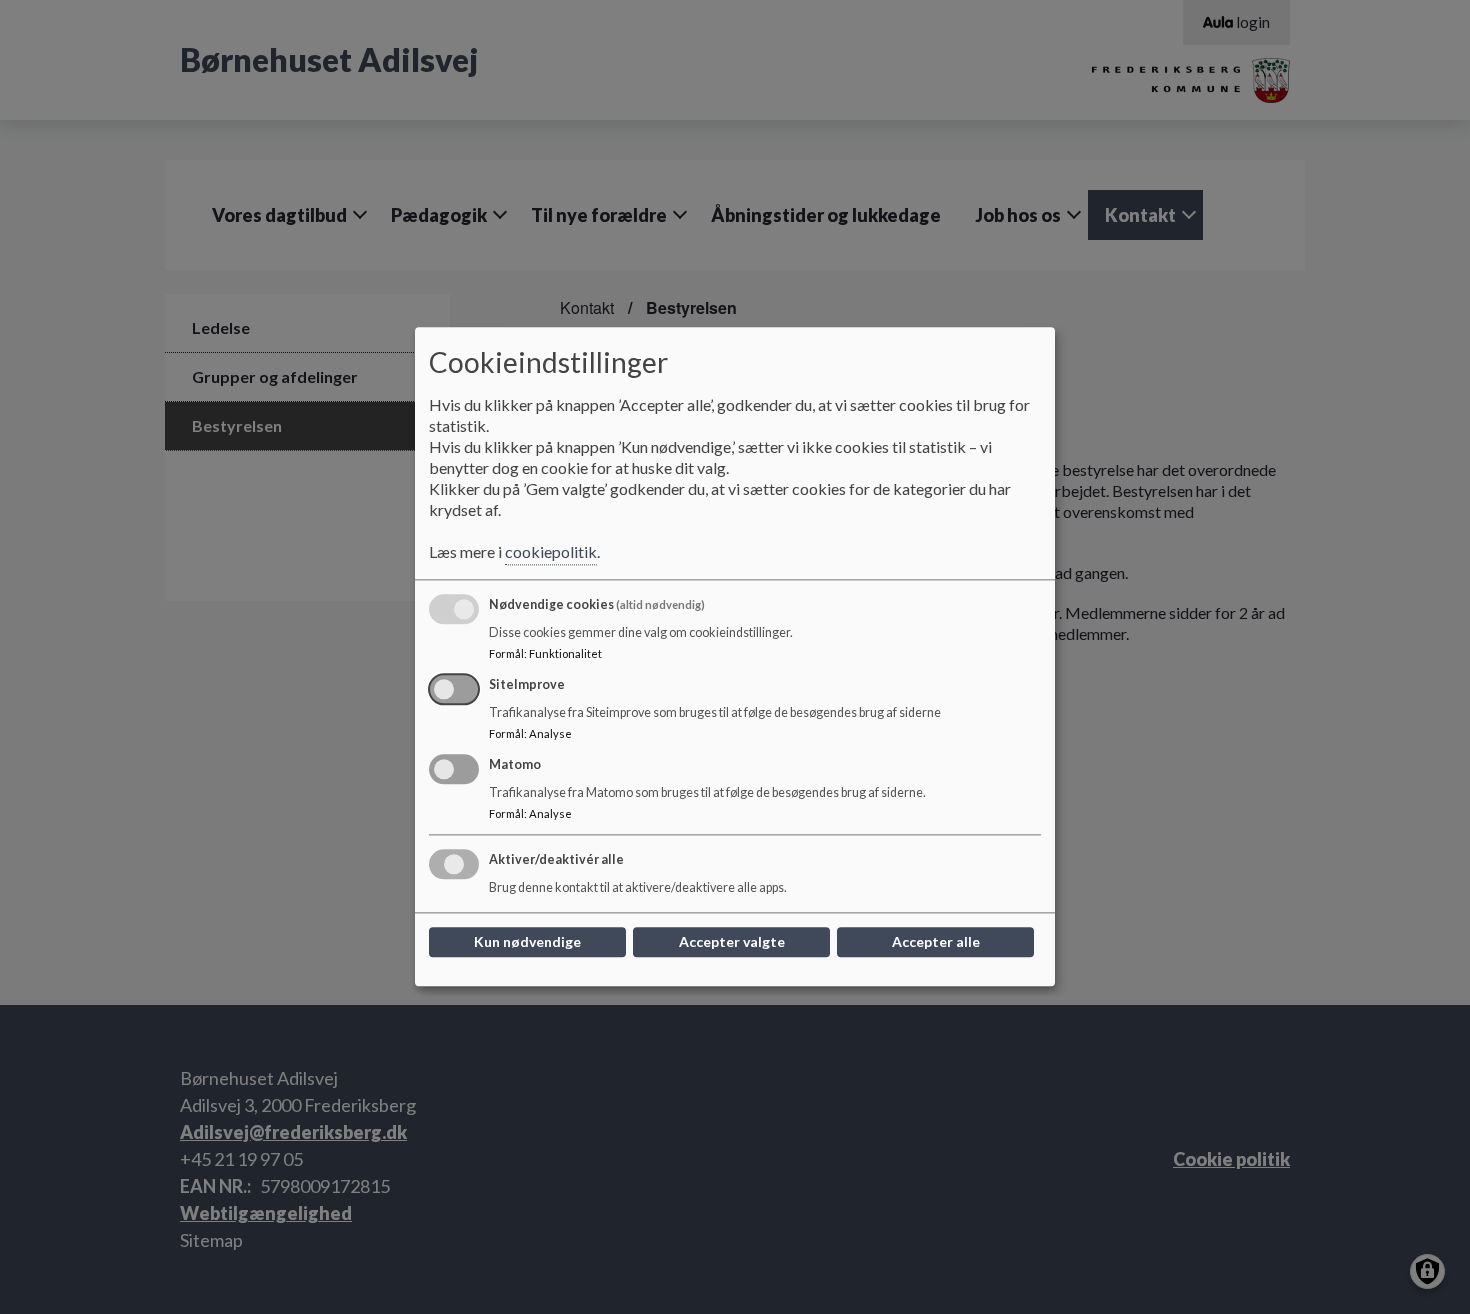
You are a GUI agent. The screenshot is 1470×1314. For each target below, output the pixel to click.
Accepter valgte (732, 942)
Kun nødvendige (527, 942)
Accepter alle (936, 942)
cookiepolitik (551, 552)
